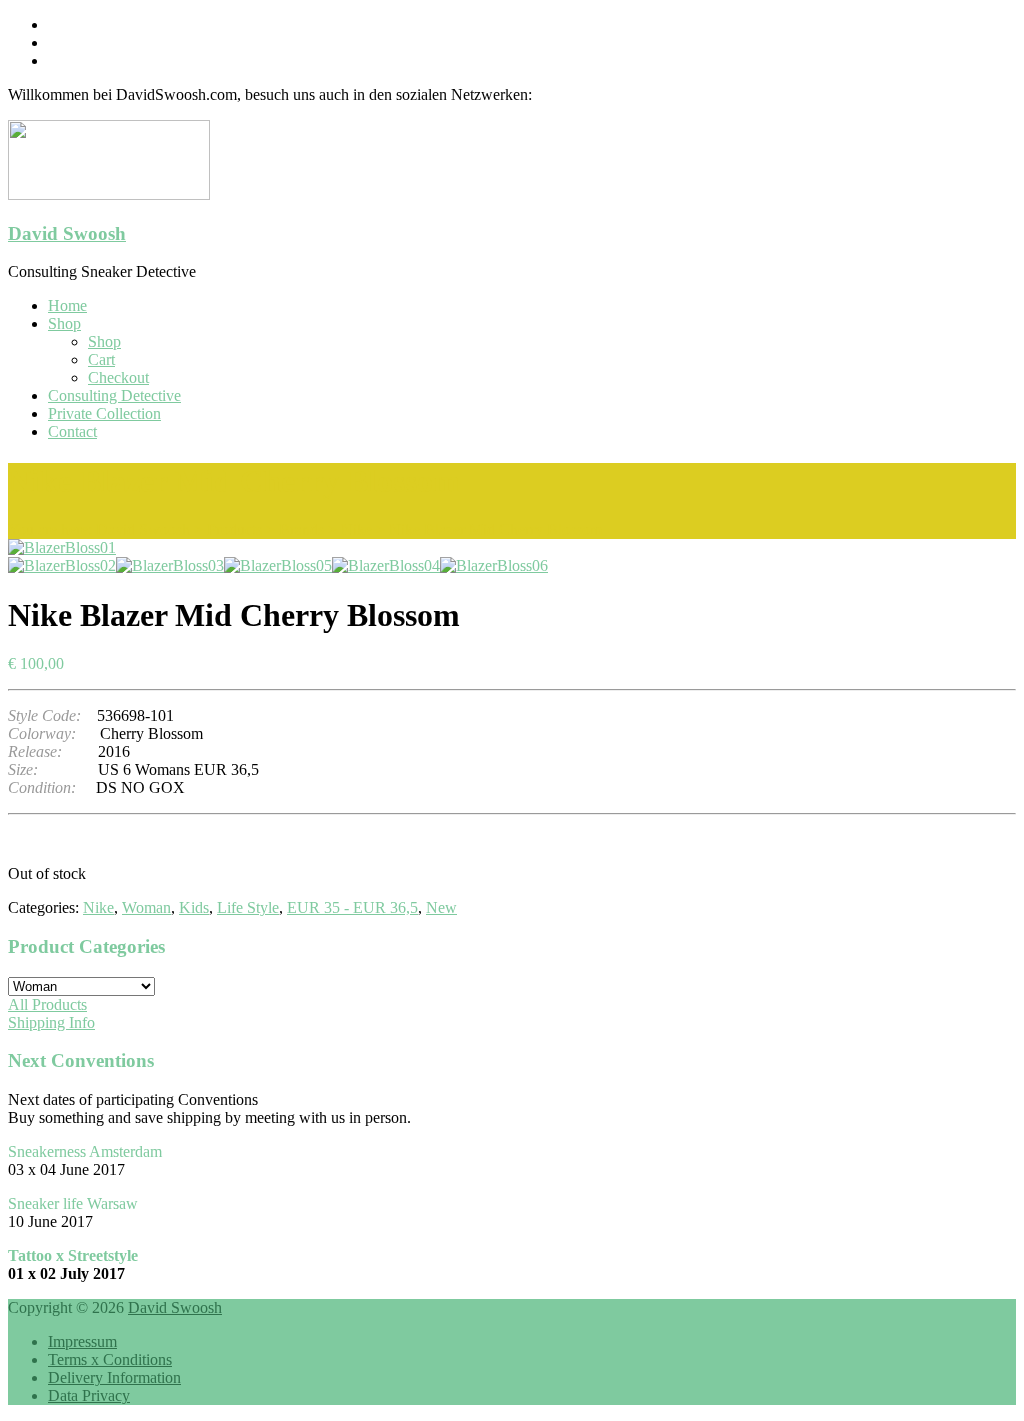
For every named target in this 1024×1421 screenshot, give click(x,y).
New (441, 907)
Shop (64, 323)
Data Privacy (89, 1395)
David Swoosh (67, 233)
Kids (194, 907)
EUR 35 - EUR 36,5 (352, 907)
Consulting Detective (114, 395)
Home (67, 305)
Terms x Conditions (110, 1359)
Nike (98, 907)
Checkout (118, 377)
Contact (72, 431)
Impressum (82, 1341)
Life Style (248, 907)
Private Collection (104, 413)
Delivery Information (114, 1377)
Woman (146, 907)
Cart (101, 359)
